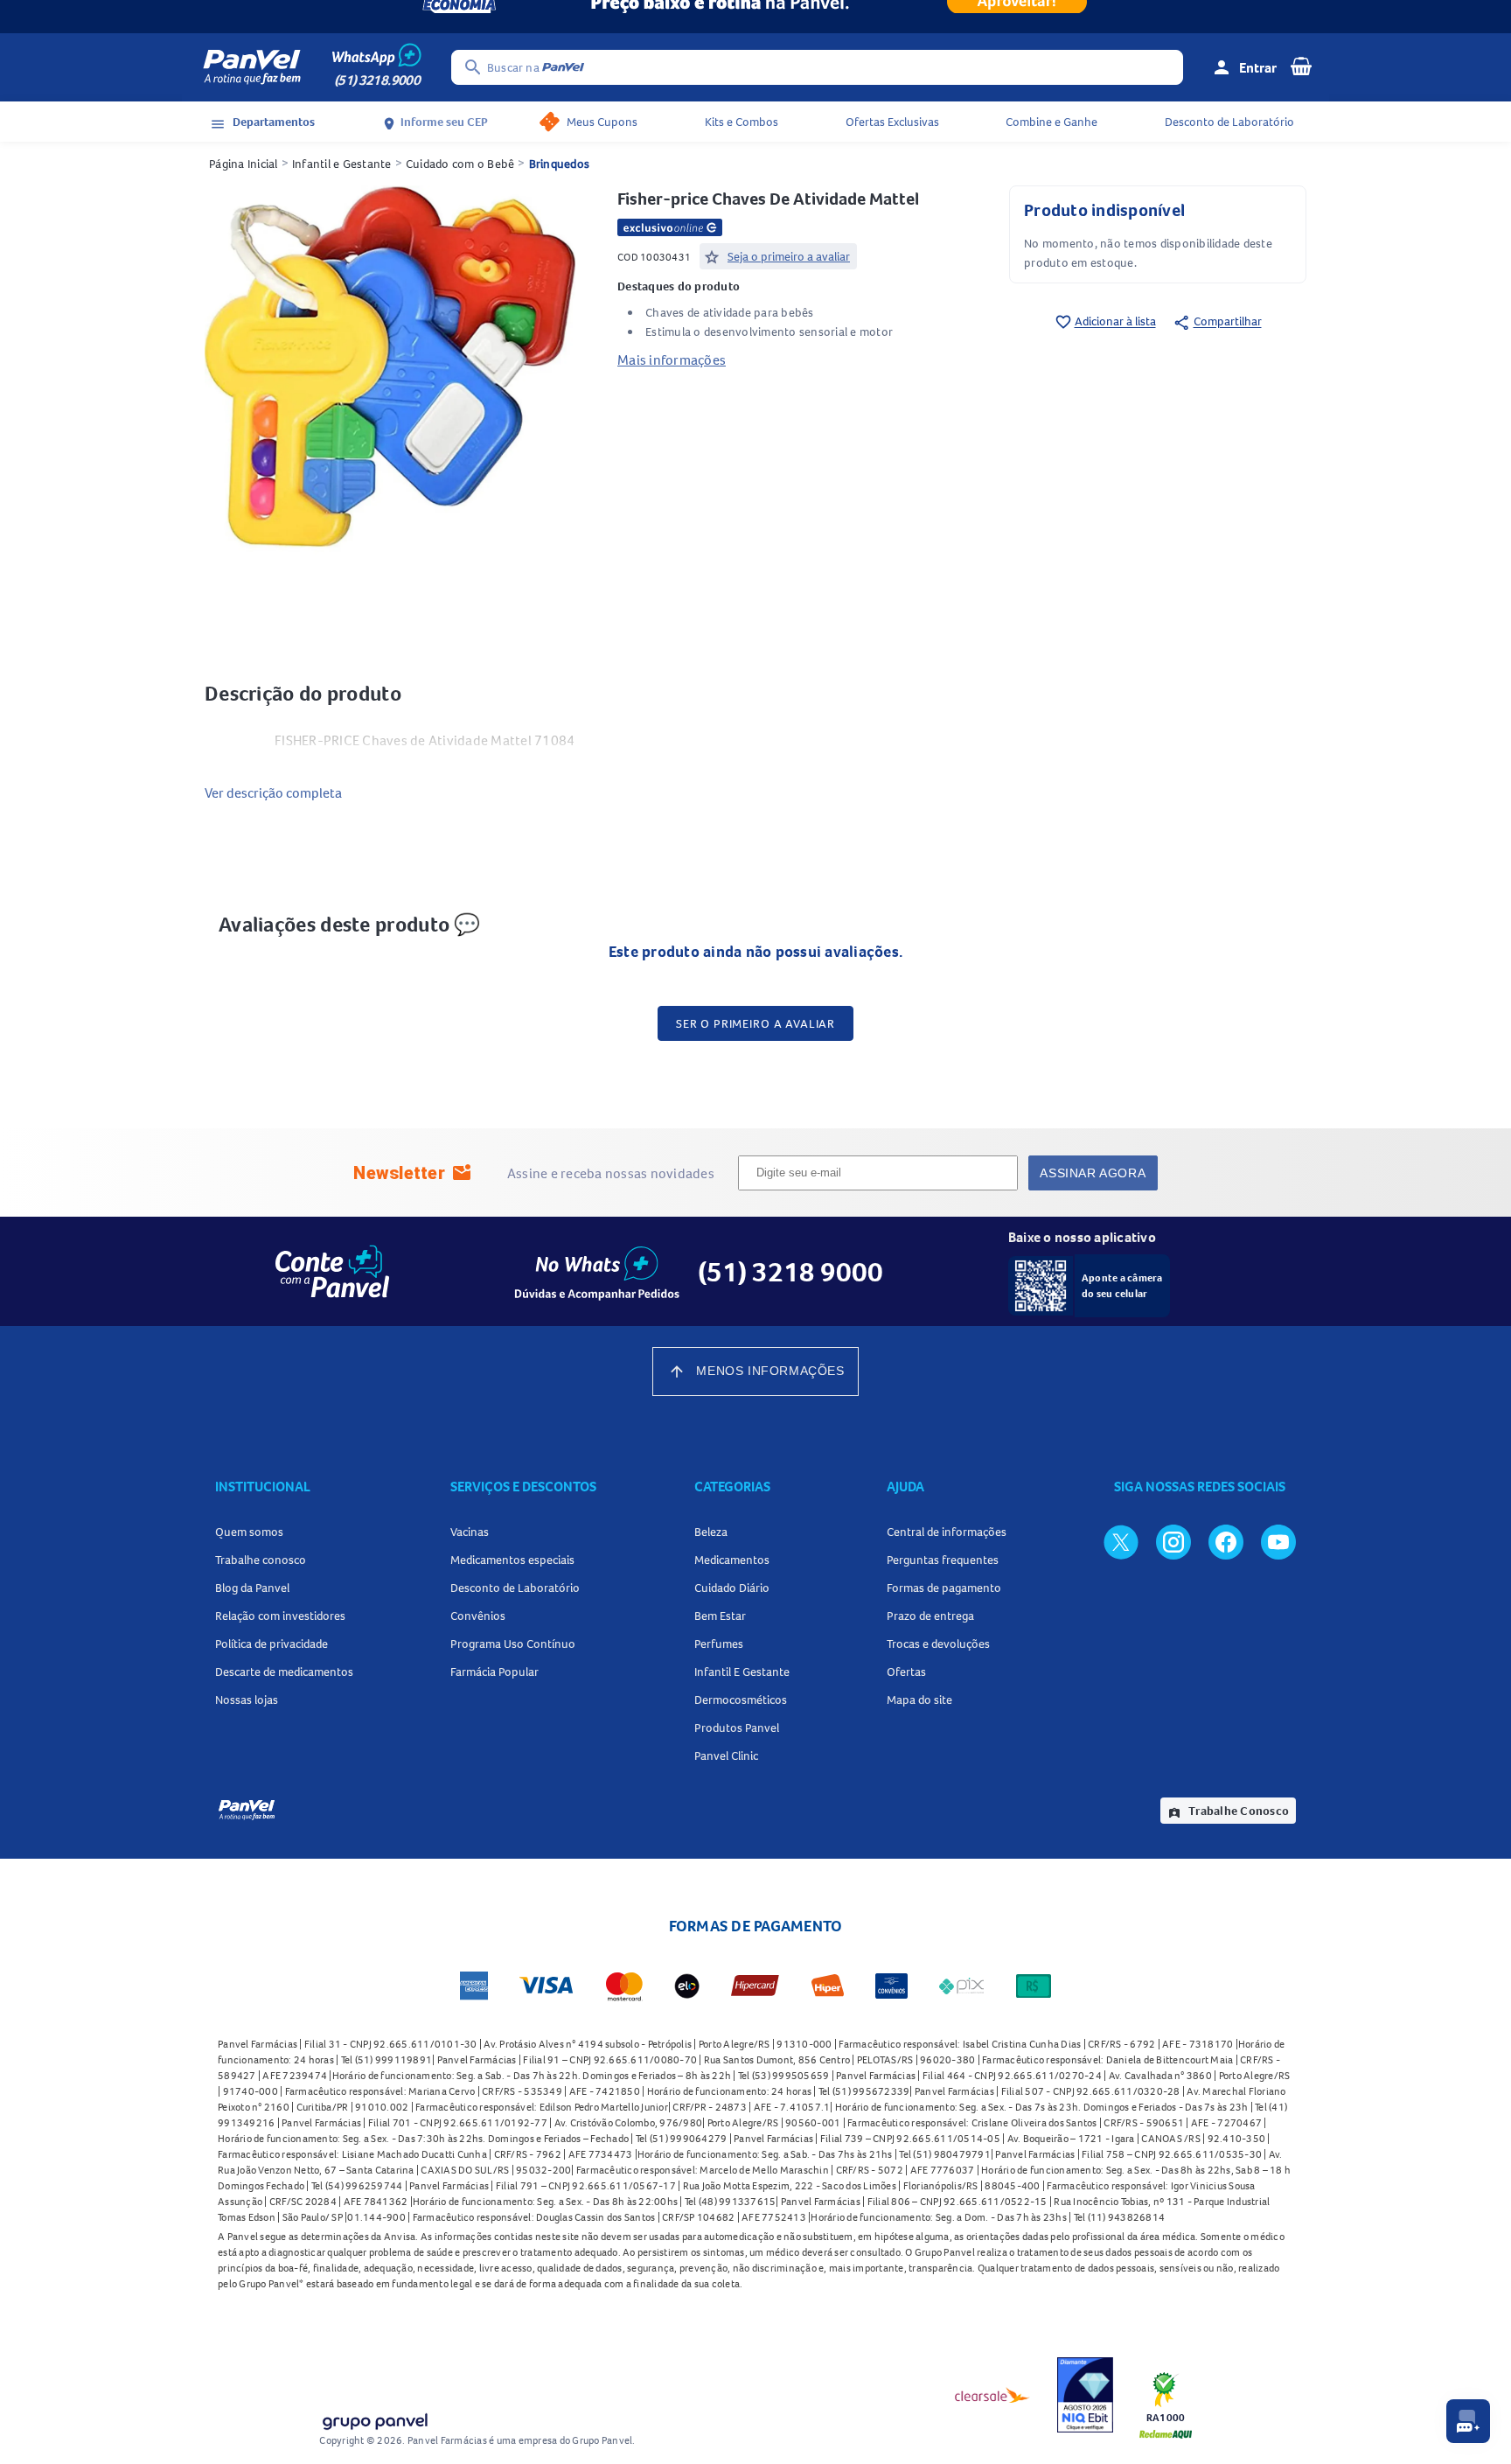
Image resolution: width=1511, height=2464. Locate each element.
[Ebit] (1085, 2395)
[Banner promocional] (755, 17)
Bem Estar (720, 1616)
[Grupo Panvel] (374, 2418)
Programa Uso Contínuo (513, 1644)
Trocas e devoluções (938, 1644)
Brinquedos (560, 164)
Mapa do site (919, 1700)
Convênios (478, 1616)
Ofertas (906, 1672)
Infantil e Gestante (342, 164)
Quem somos (249, 1532)
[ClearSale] (992, 2395)
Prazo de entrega (930, 1616)
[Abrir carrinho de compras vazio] (1301, 66)
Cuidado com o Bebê (460, 164)
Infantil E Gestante (742, 1672)
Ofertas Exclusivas (892, 122)
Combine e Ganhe (1051, 122)
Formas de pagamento (944, 1588)
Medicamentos (732, 1560)
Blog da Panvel (252, 1588)
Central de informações (947, 1532)
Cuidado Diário (732, 1588)
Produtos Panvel (737, 1728)
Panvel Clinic (726, 1756)
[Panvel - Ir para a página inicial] (252, 67)
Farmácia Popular (494, 1672)
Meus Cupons (602, 122)
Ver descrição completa (273, 792)
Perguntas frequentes (943, 1560)
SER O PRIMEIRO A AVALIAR (755, 1023)
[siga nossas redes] (1121, 1541)
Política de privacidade (272, 1644)
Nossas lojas (247, 1700)
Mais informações (672, 359)
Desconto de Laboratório (1229, 122)
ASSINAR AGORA (1093, 1173)
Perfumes (719, 1644)
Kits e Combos (742, 122)
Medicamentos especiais (512, 1560)
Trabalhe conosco (261, 1560)
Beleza (711, 1532)
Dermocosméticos (741, 1700)
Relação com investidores (280, 1616)
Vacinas (470, 1532)
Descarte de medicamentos (284, 1672)
